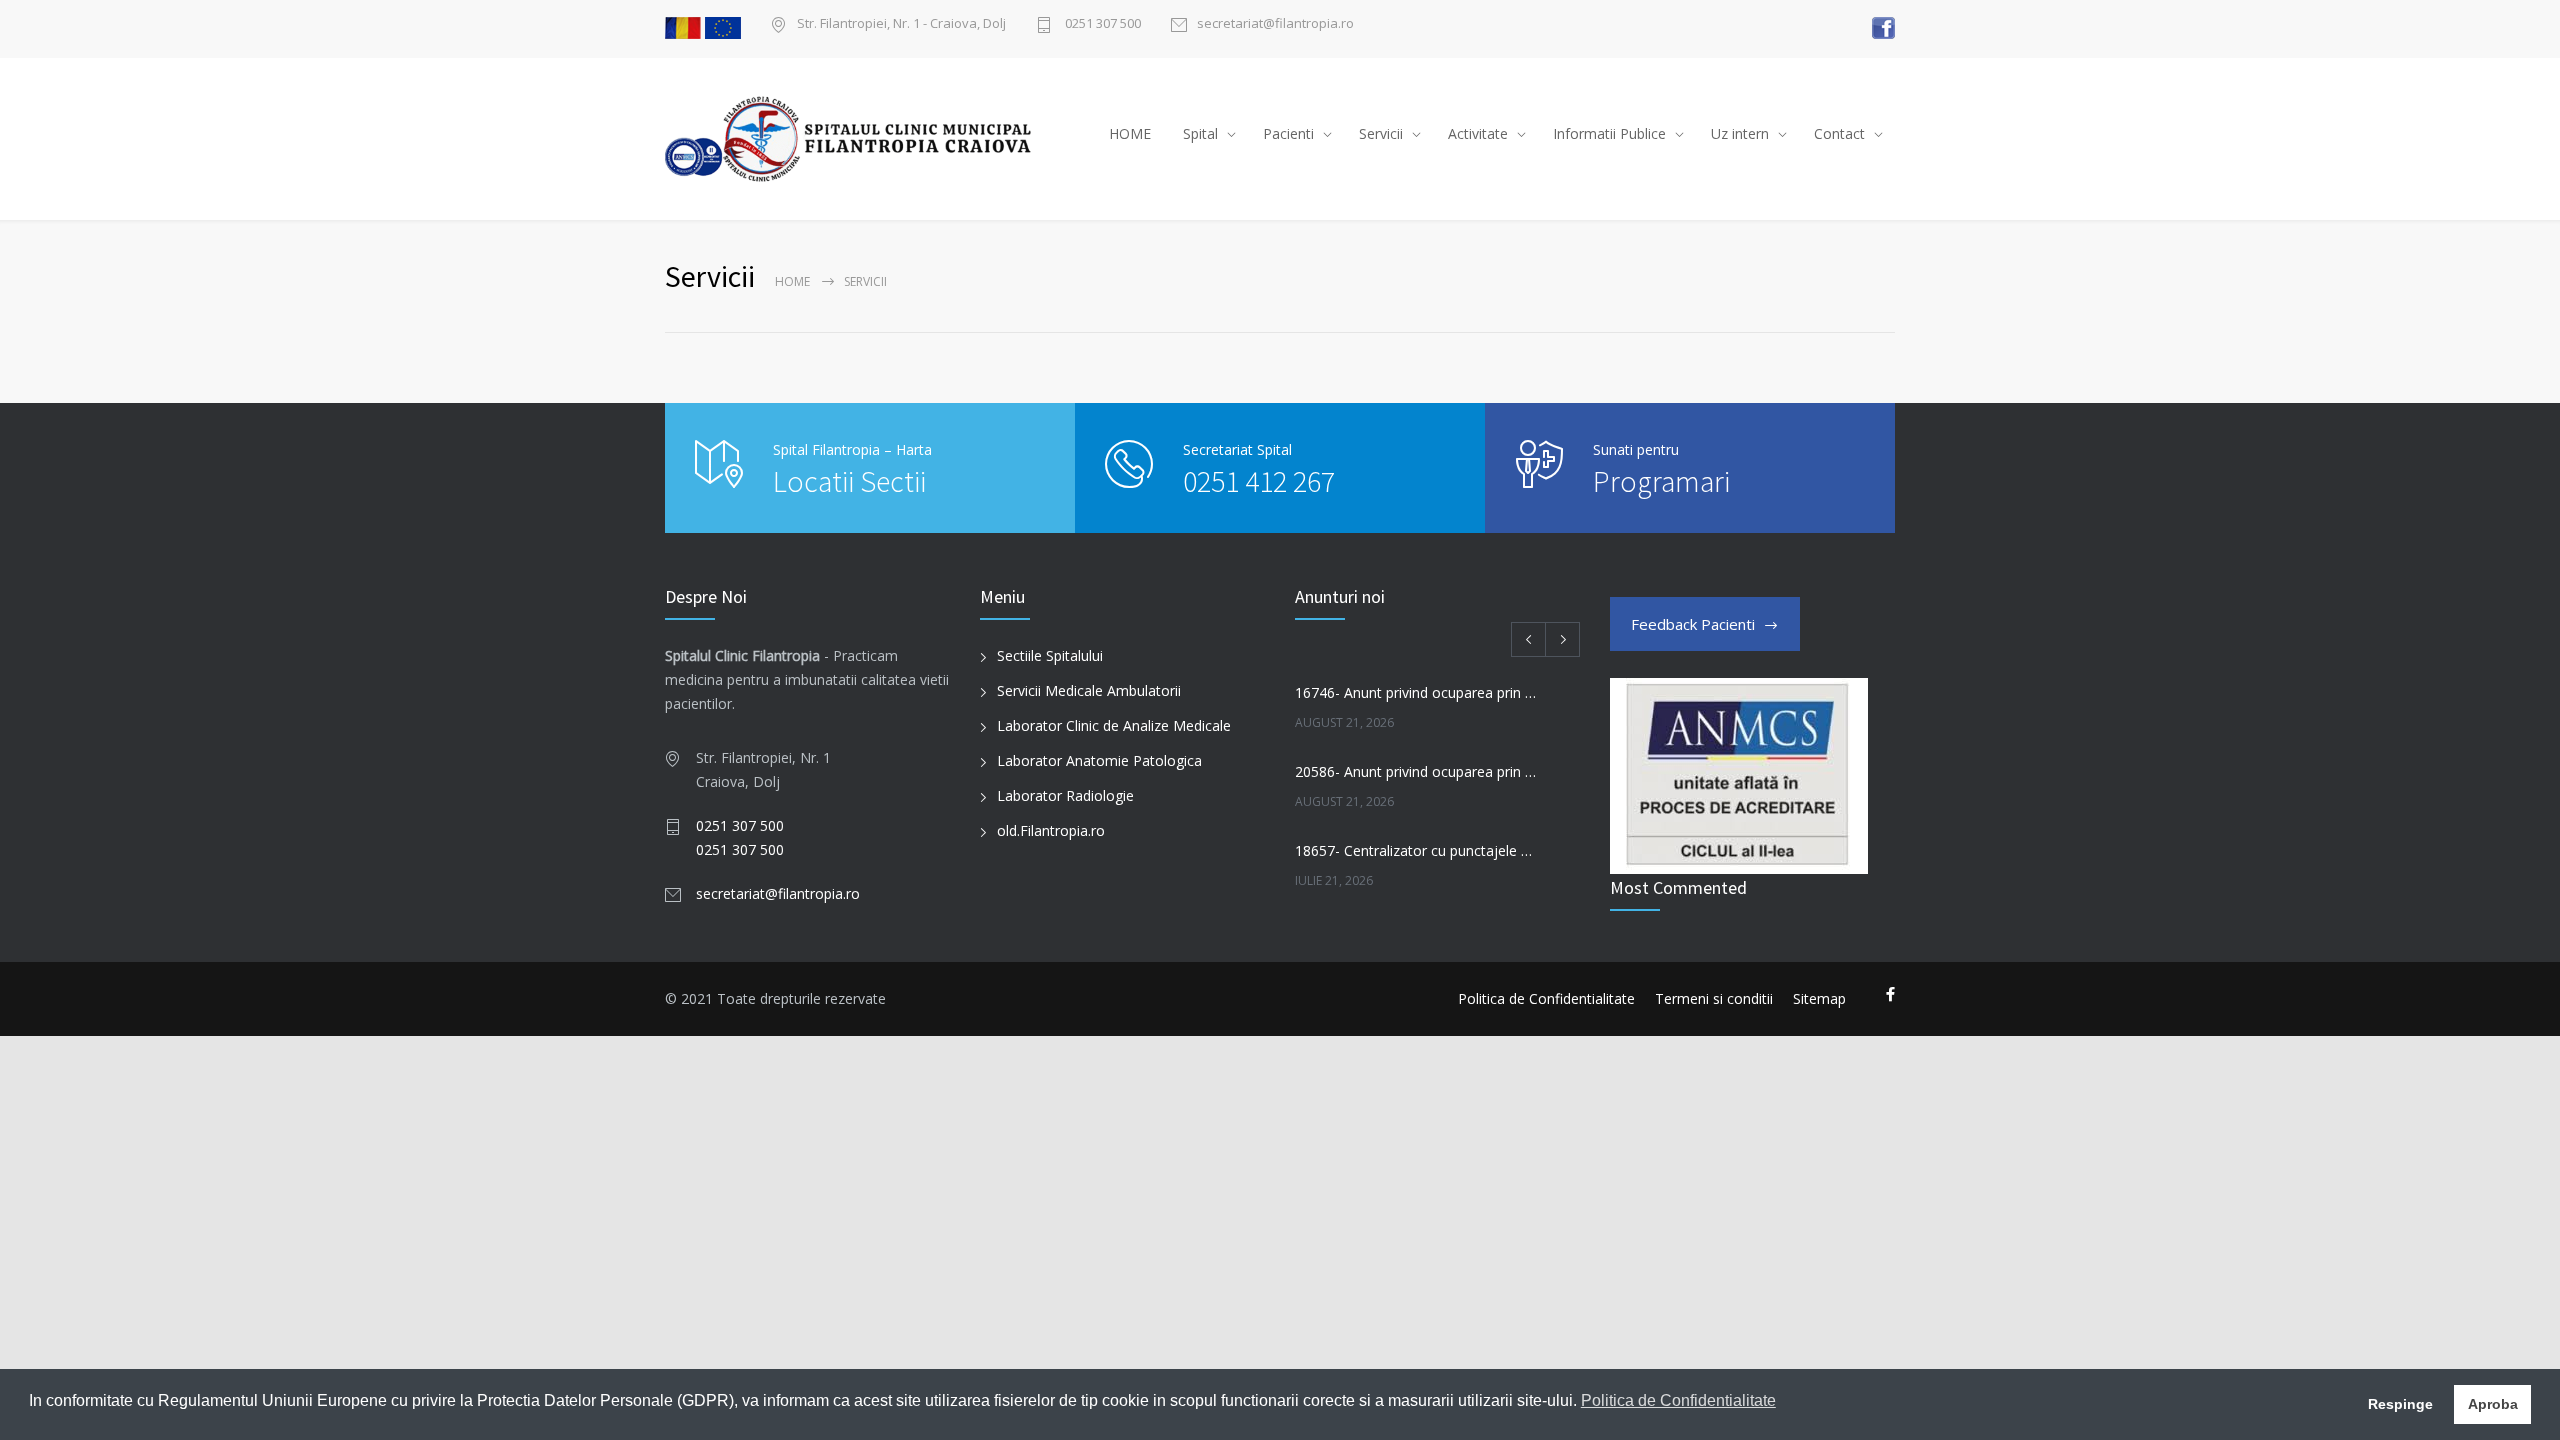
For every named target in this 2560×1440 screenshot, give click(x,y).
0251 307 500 (1101, 24)
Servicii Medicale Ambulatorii (1089, 690)
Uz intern (1740, 133)
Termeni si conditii (1714, 998)
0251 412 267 (1259, 481)
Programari (1661, 481)
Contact (1839, 133)
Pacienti (1288, 133)
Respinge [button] (2400, 1404)
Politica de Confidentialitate (1546, 998)
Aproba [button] (2493, 1404)
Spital (1200, 133)
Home (792, 281)
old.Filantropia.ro (1051, 830)
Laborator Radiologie (1065, 795)
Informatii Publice (1609, 133)
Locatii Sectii (849, 481)
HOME (1130, 133)
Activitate (1478, 133)
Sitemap (1819, 998)
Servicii (1381, 133)
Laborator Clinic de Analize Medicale (1114, 725)
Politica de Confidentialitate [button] (1678, 1400)
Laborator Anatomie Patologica (1099, 760)
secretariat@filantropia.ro (1275, 24)
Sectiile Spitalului (1050, 655)
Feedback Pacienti (1693, 624)
